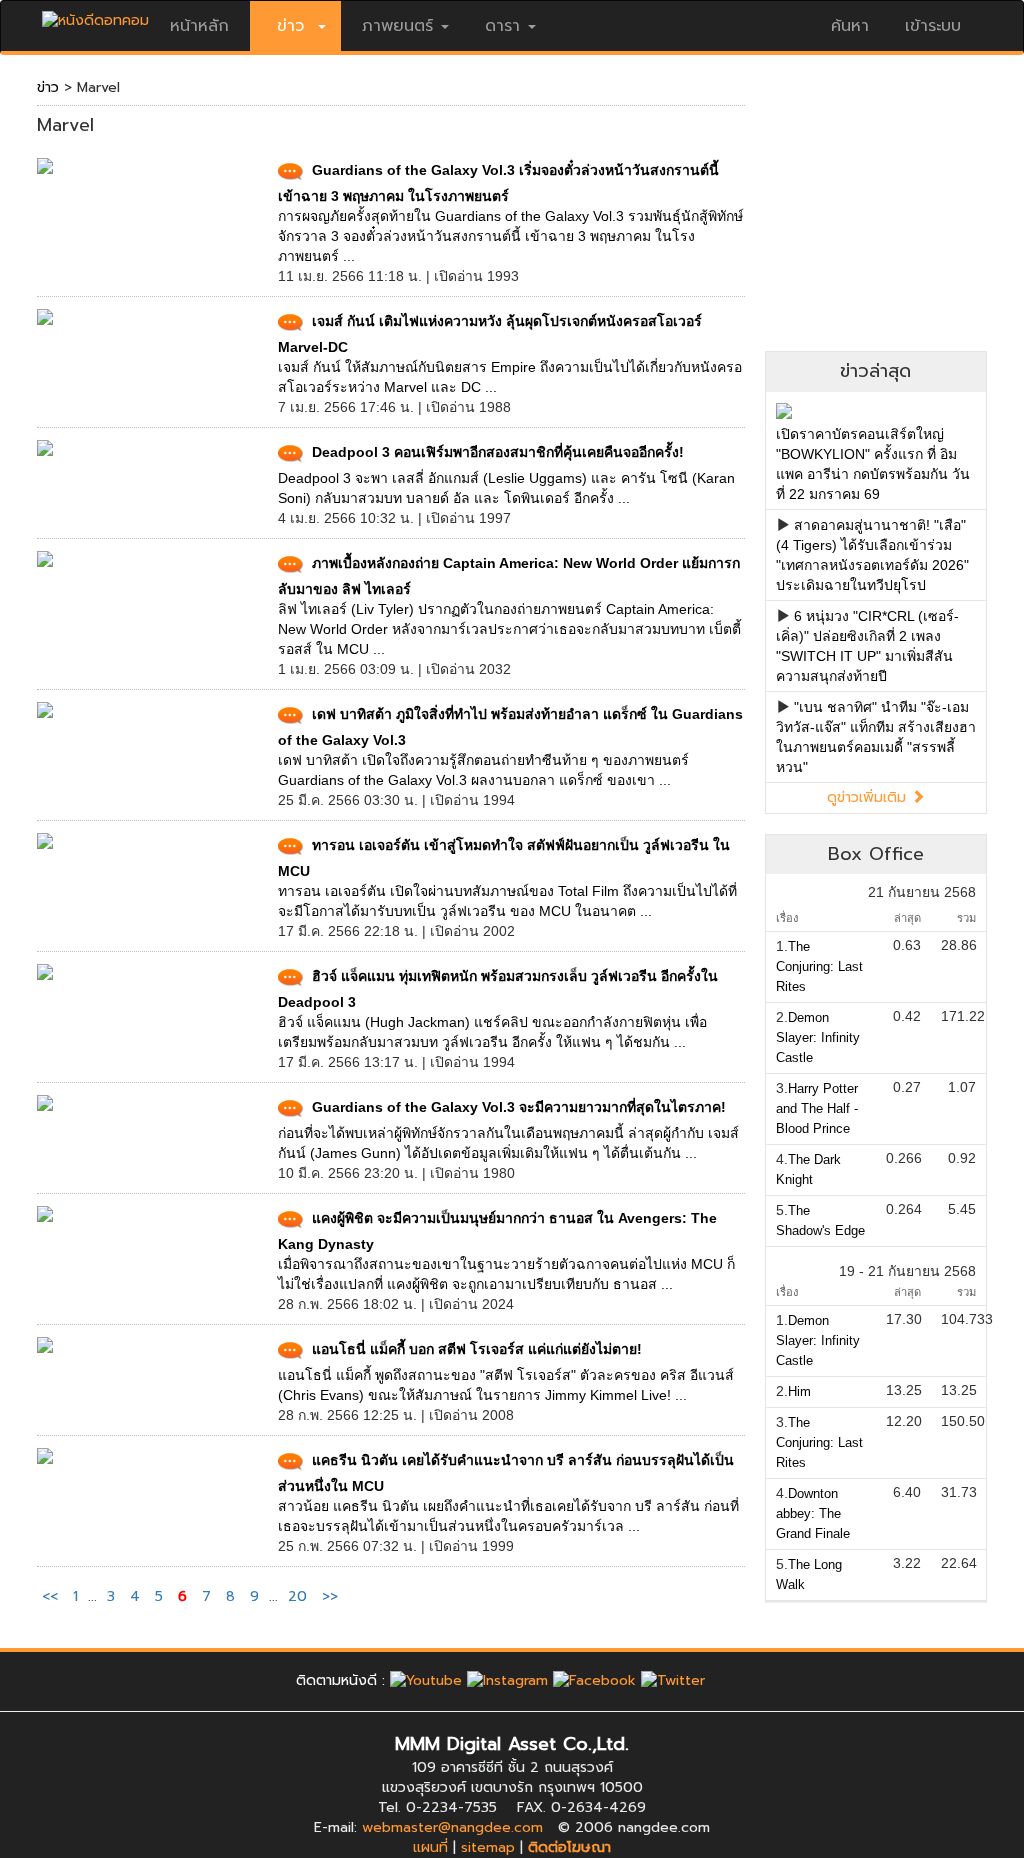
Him (799, 1391)
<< (52, 1596)
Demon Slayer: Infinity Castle (818, 1037)
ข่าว (48, 87)
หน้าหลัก (199, 26)
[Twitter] (673, 1680)
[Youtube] (426, 1680)
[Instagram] (507, 1680)
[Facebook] (594, 1680)
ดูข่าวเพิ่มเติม (869, 797)
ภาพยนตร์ (397, 26)
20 (297, 1596)
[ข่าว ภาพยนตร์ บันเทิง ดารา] (95, 15)
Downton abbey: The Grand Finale (813, 1513)
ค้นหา (850, 26)
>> (330, 1596)
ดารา (502, 26)
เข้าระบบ (933, 26)
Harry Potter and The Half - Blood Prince (817, 1108)
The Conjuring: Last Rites (819, 966)
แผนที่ (430, 1847)
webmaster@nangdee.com (452, 1827)
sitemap (488, 1847)
